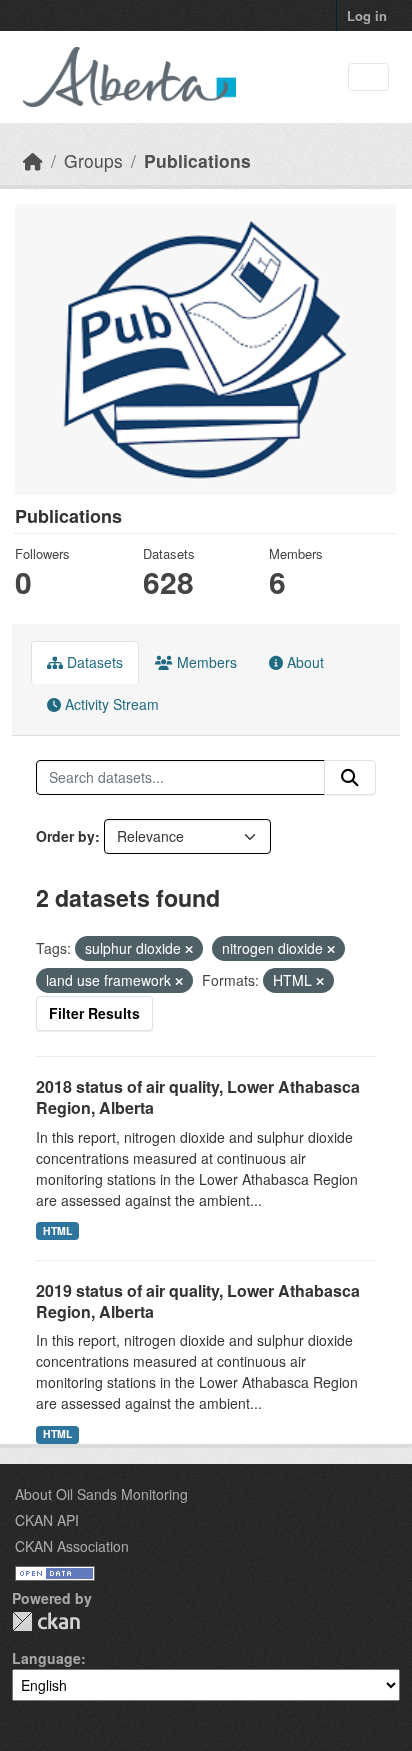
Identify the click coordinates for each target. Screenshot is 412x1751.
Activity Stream (110, 704)
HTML (57, 1230)
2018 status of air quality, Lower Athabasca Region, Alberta (198, 1097)
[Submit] (350, 778)
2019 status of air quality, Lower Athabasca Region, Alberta (198, 1301)
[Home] (33, 160)
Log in (367, 15)
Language (46, 1658)
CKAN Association (72, 1546)
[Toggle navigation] (368, 77)
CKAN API (47, 1520)
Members (205, 662)
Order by (65, 836)
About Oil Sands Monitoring (101, 1494)
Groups (93, 160)
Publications (197, 160)
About (303, 662)
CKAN (46, 1621)
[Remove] (189, 949)
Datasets (93, 662)
